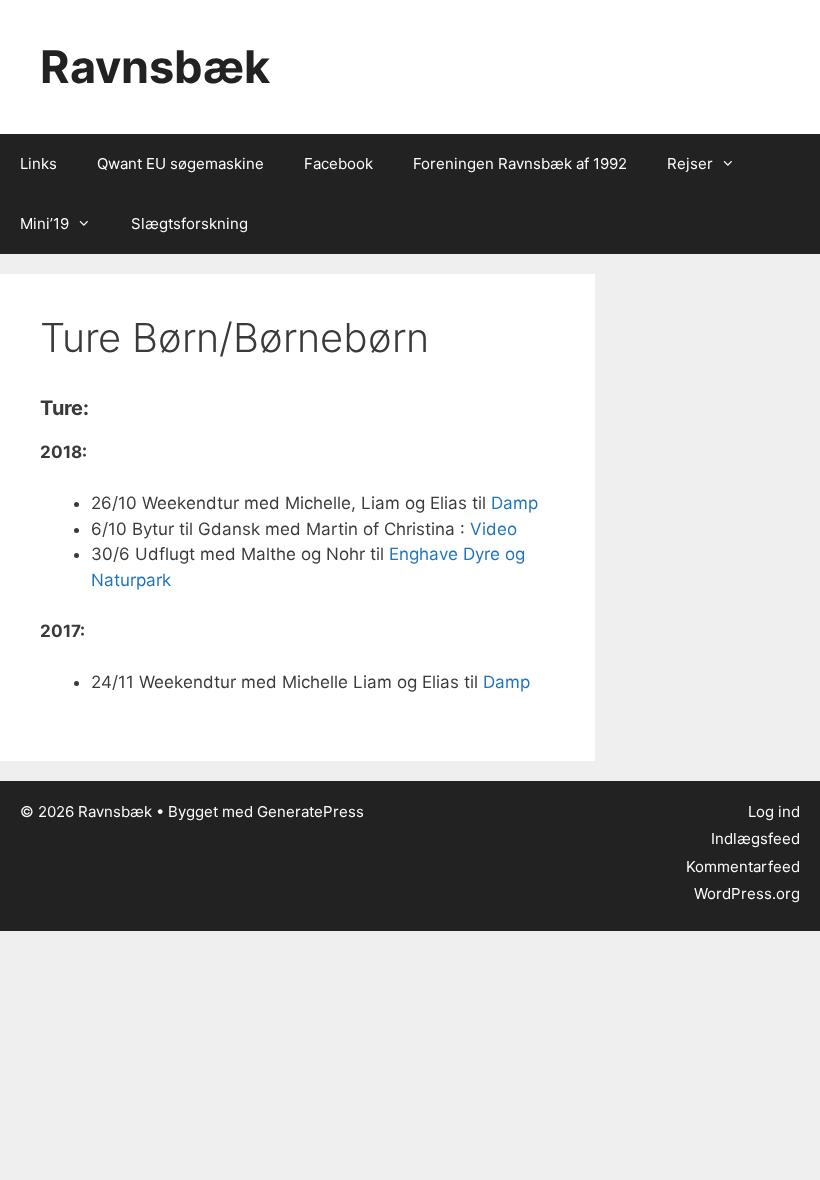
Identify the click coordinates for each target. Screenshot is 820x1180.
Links (38, 163)
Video (493, 529)
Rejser (690, 163)
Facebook (338, 163)
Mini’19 (44, 223)
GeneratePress (310, 811)
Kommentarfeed (743, 866)
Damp (514, 503)
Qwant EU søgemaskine (180, 163)
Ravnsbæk (155, 66)
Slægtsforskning (189, 223)
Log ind (774, 811)
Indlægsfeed (755, 838)
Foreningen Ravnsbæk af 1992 (520, 163)
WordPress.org (747, 893)
